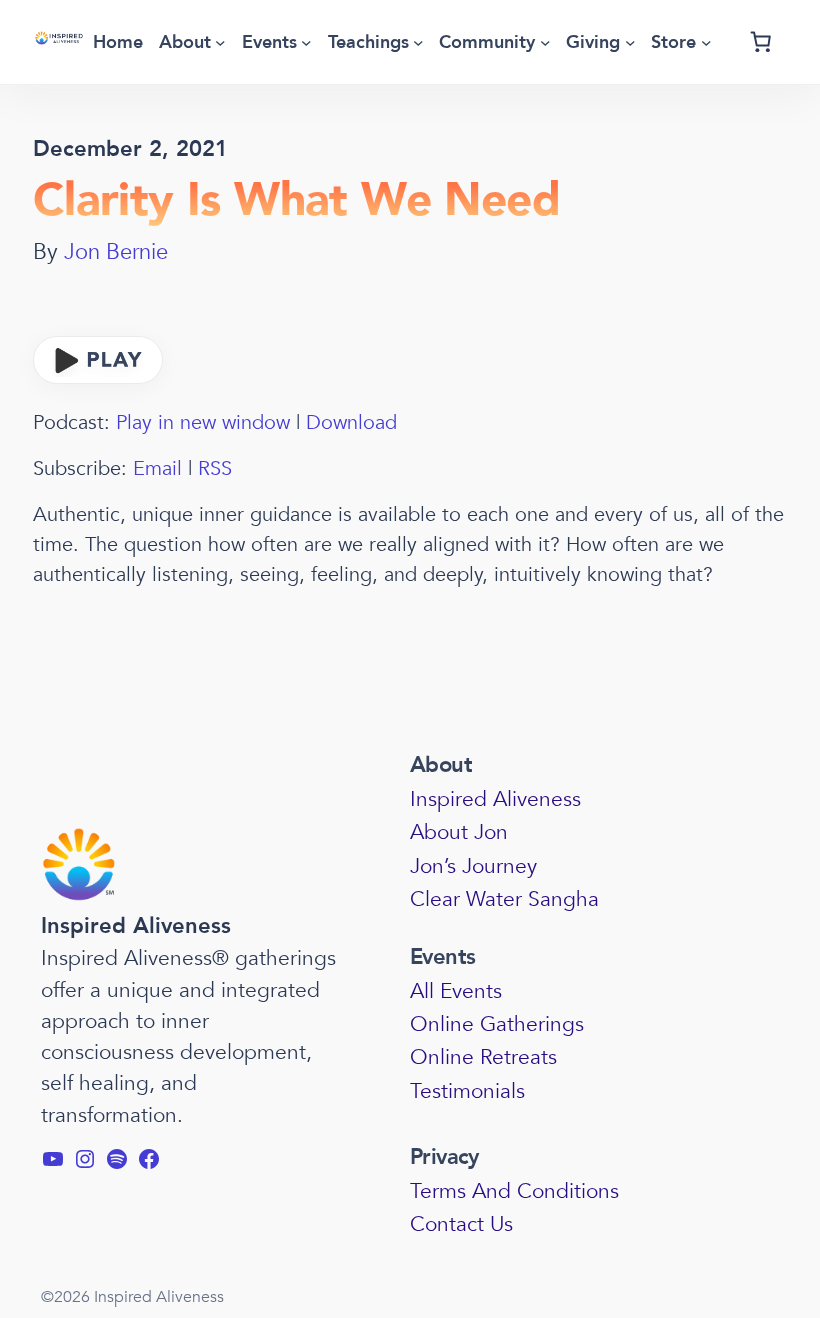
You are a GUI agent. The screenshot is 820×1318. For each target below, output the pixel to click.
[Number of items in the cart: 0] (761, 42)
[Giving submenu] (630, 42)
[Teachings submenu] (418, 42)
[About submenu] (220, 42)
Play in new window (203, 422)
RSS (215, 468)
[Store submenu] (706, 42)
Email (157, 468)
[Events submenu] (306, 42)
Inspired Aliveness (136, 926)
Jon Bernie (116, 252)
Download (351, 422)
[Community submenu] (545, 42)
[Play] (98, 377)
